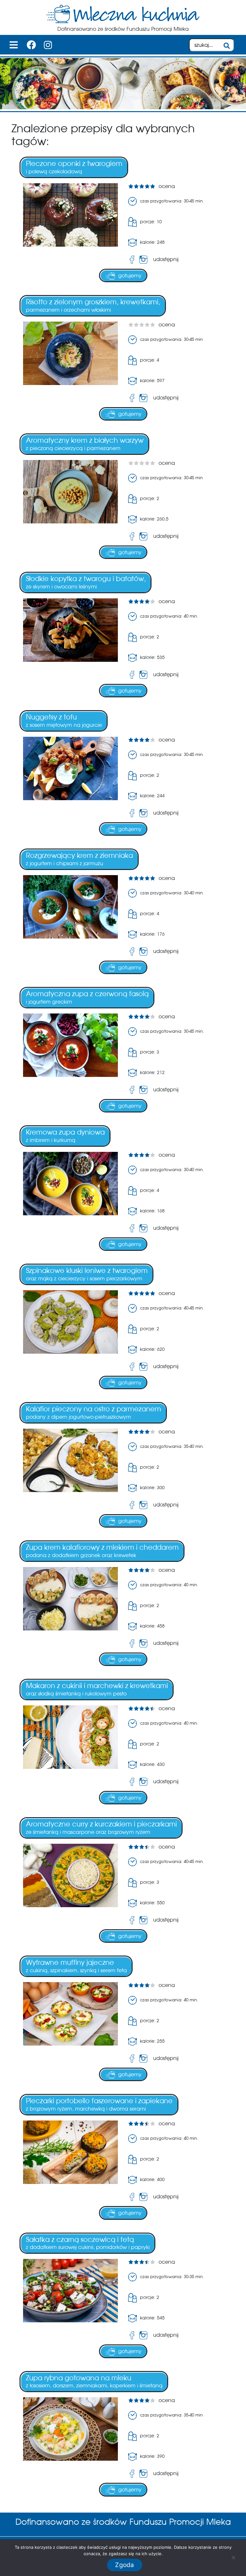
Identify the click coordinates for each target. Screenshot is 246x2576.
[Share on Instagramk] (145, 260)
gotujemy (130, 276)
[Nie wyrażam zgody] (233, 2557)
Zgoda (124, 2565)
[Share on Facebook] (132, 260)
